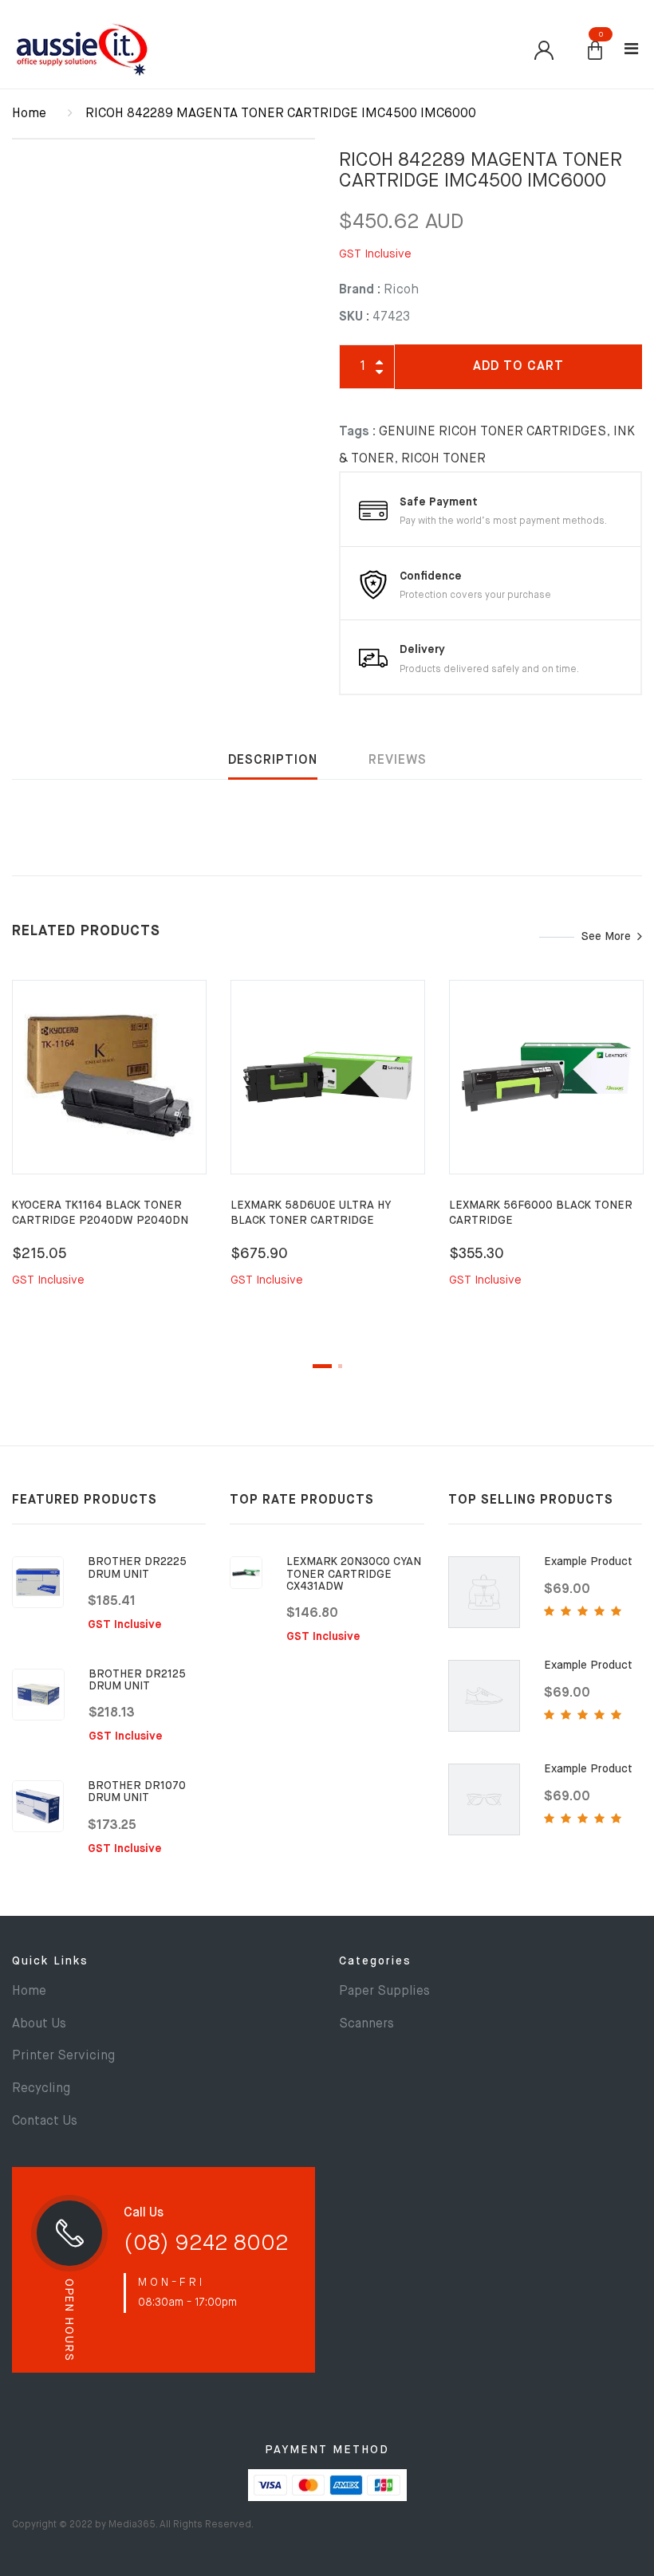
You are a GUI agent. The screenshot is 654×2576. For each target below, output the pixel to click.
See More (606, 937)
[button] (595, 51)
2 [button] (340, 1366)
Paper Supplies (384, 1992)
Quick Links (50, 1961)
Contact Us (45, 2122)
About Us (39, 2024)
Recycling (41, 2089)
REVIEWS (398, 761)
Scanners (366, 2024)
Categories (375, 1961)
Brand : (360, 290)
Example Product (588, 1562)
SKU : (354, 317)
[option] (109, 1152)
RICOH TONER (443, 459)
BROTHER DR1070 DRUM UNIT (137, 1792)
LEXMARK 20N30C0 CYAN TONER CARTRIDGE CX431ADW (354, 1574)
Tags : (357, 432)
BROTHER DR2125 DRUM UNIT (137, 1680)
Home (29, 114)
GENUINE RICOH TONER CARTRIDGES (492, 432)
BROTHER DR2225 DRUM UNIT (137, 1568)
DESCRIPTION (273, 761)
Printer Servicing (63, 2056)
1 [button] (322, 1366)
